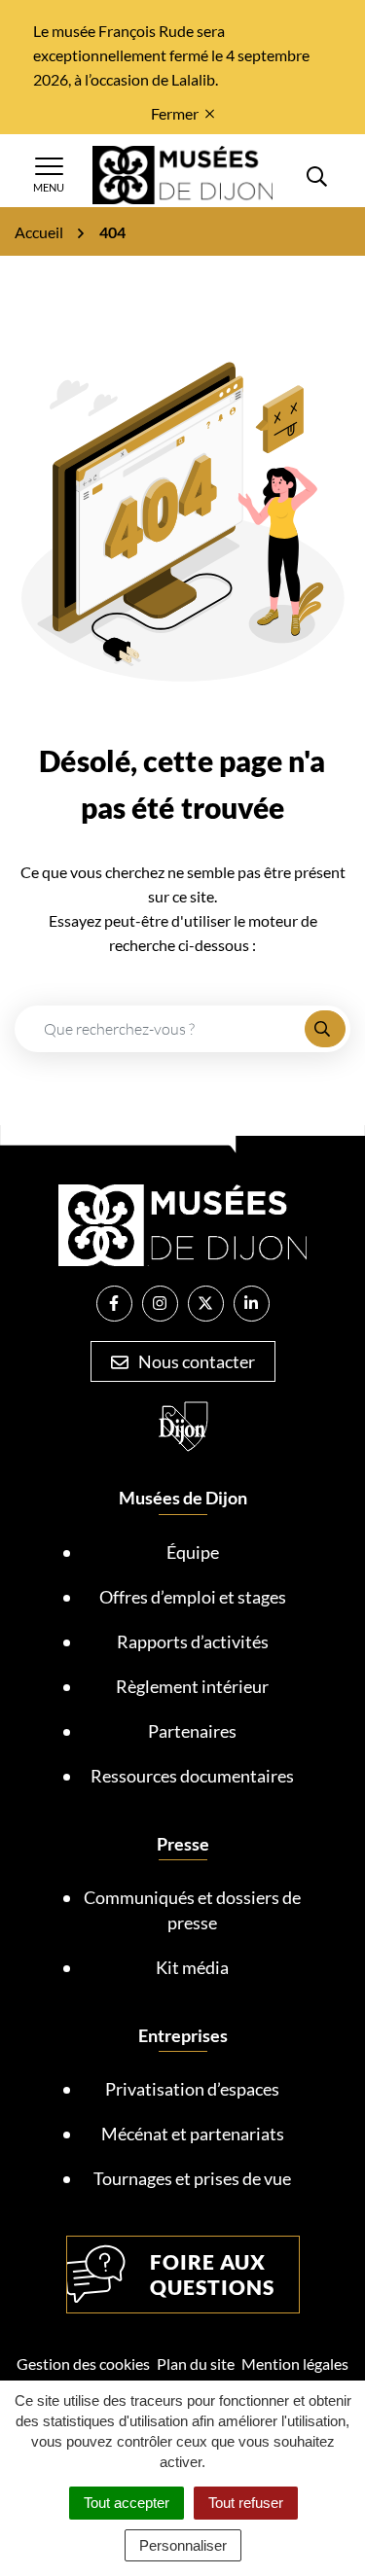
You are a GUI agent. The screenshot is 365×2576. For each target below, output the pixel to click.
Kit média (192, 1967)
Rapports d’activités (193, 1641)
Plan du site (196, 2364)
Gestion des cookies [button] (83, 2364)
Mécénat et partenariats (193, 2134)
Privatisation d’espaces (192, 2089)
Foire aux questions (212, 2274)
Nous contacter (195, 1361)
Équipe (193, 1552)
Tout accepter (127, 2503)
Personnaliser (183, 2545)
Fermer (175, 113)
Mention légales (295, 2364)
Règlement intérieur (192, 1686)
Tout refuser (246, 2503)
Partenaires (192, 1731)
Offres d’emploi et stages (193, 1597)
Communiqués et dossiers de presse (192, 1910)
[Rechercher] (325, 1029)
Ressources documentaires (192, 1776)
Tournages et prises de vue (192, 2178)
